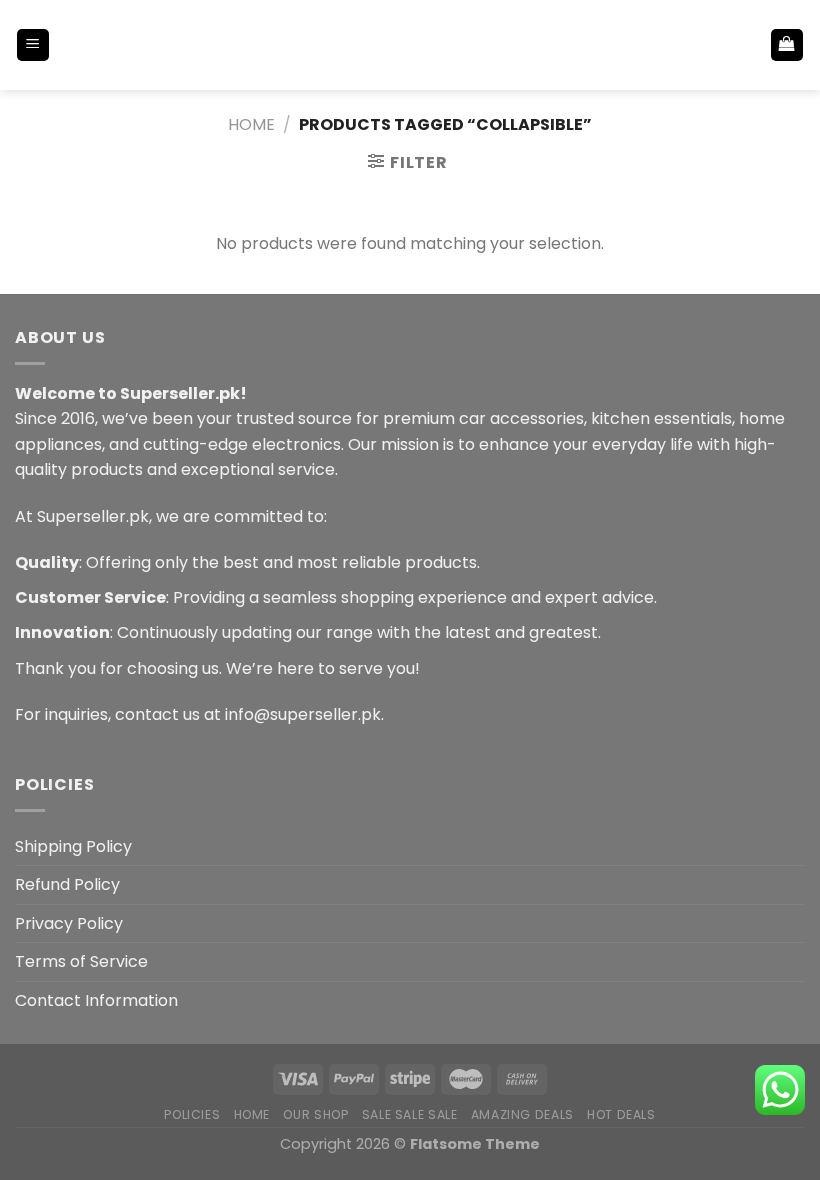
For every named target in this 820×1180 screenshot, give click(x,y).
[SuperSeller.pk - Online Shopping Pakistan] (410, 44)
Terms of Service (81, 961)
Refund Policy (67, 884)
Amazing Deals (522, 1114)
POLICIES (192, 1114)
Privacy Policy (69, 923)
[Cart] (787, 45)
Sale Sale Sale (410, 1114)
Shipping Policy (73, 846)
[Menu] (33, 45)
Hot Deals (621, 1114)
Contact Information (96, 1000)
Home (251, 124)
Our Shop (315, 1114)
